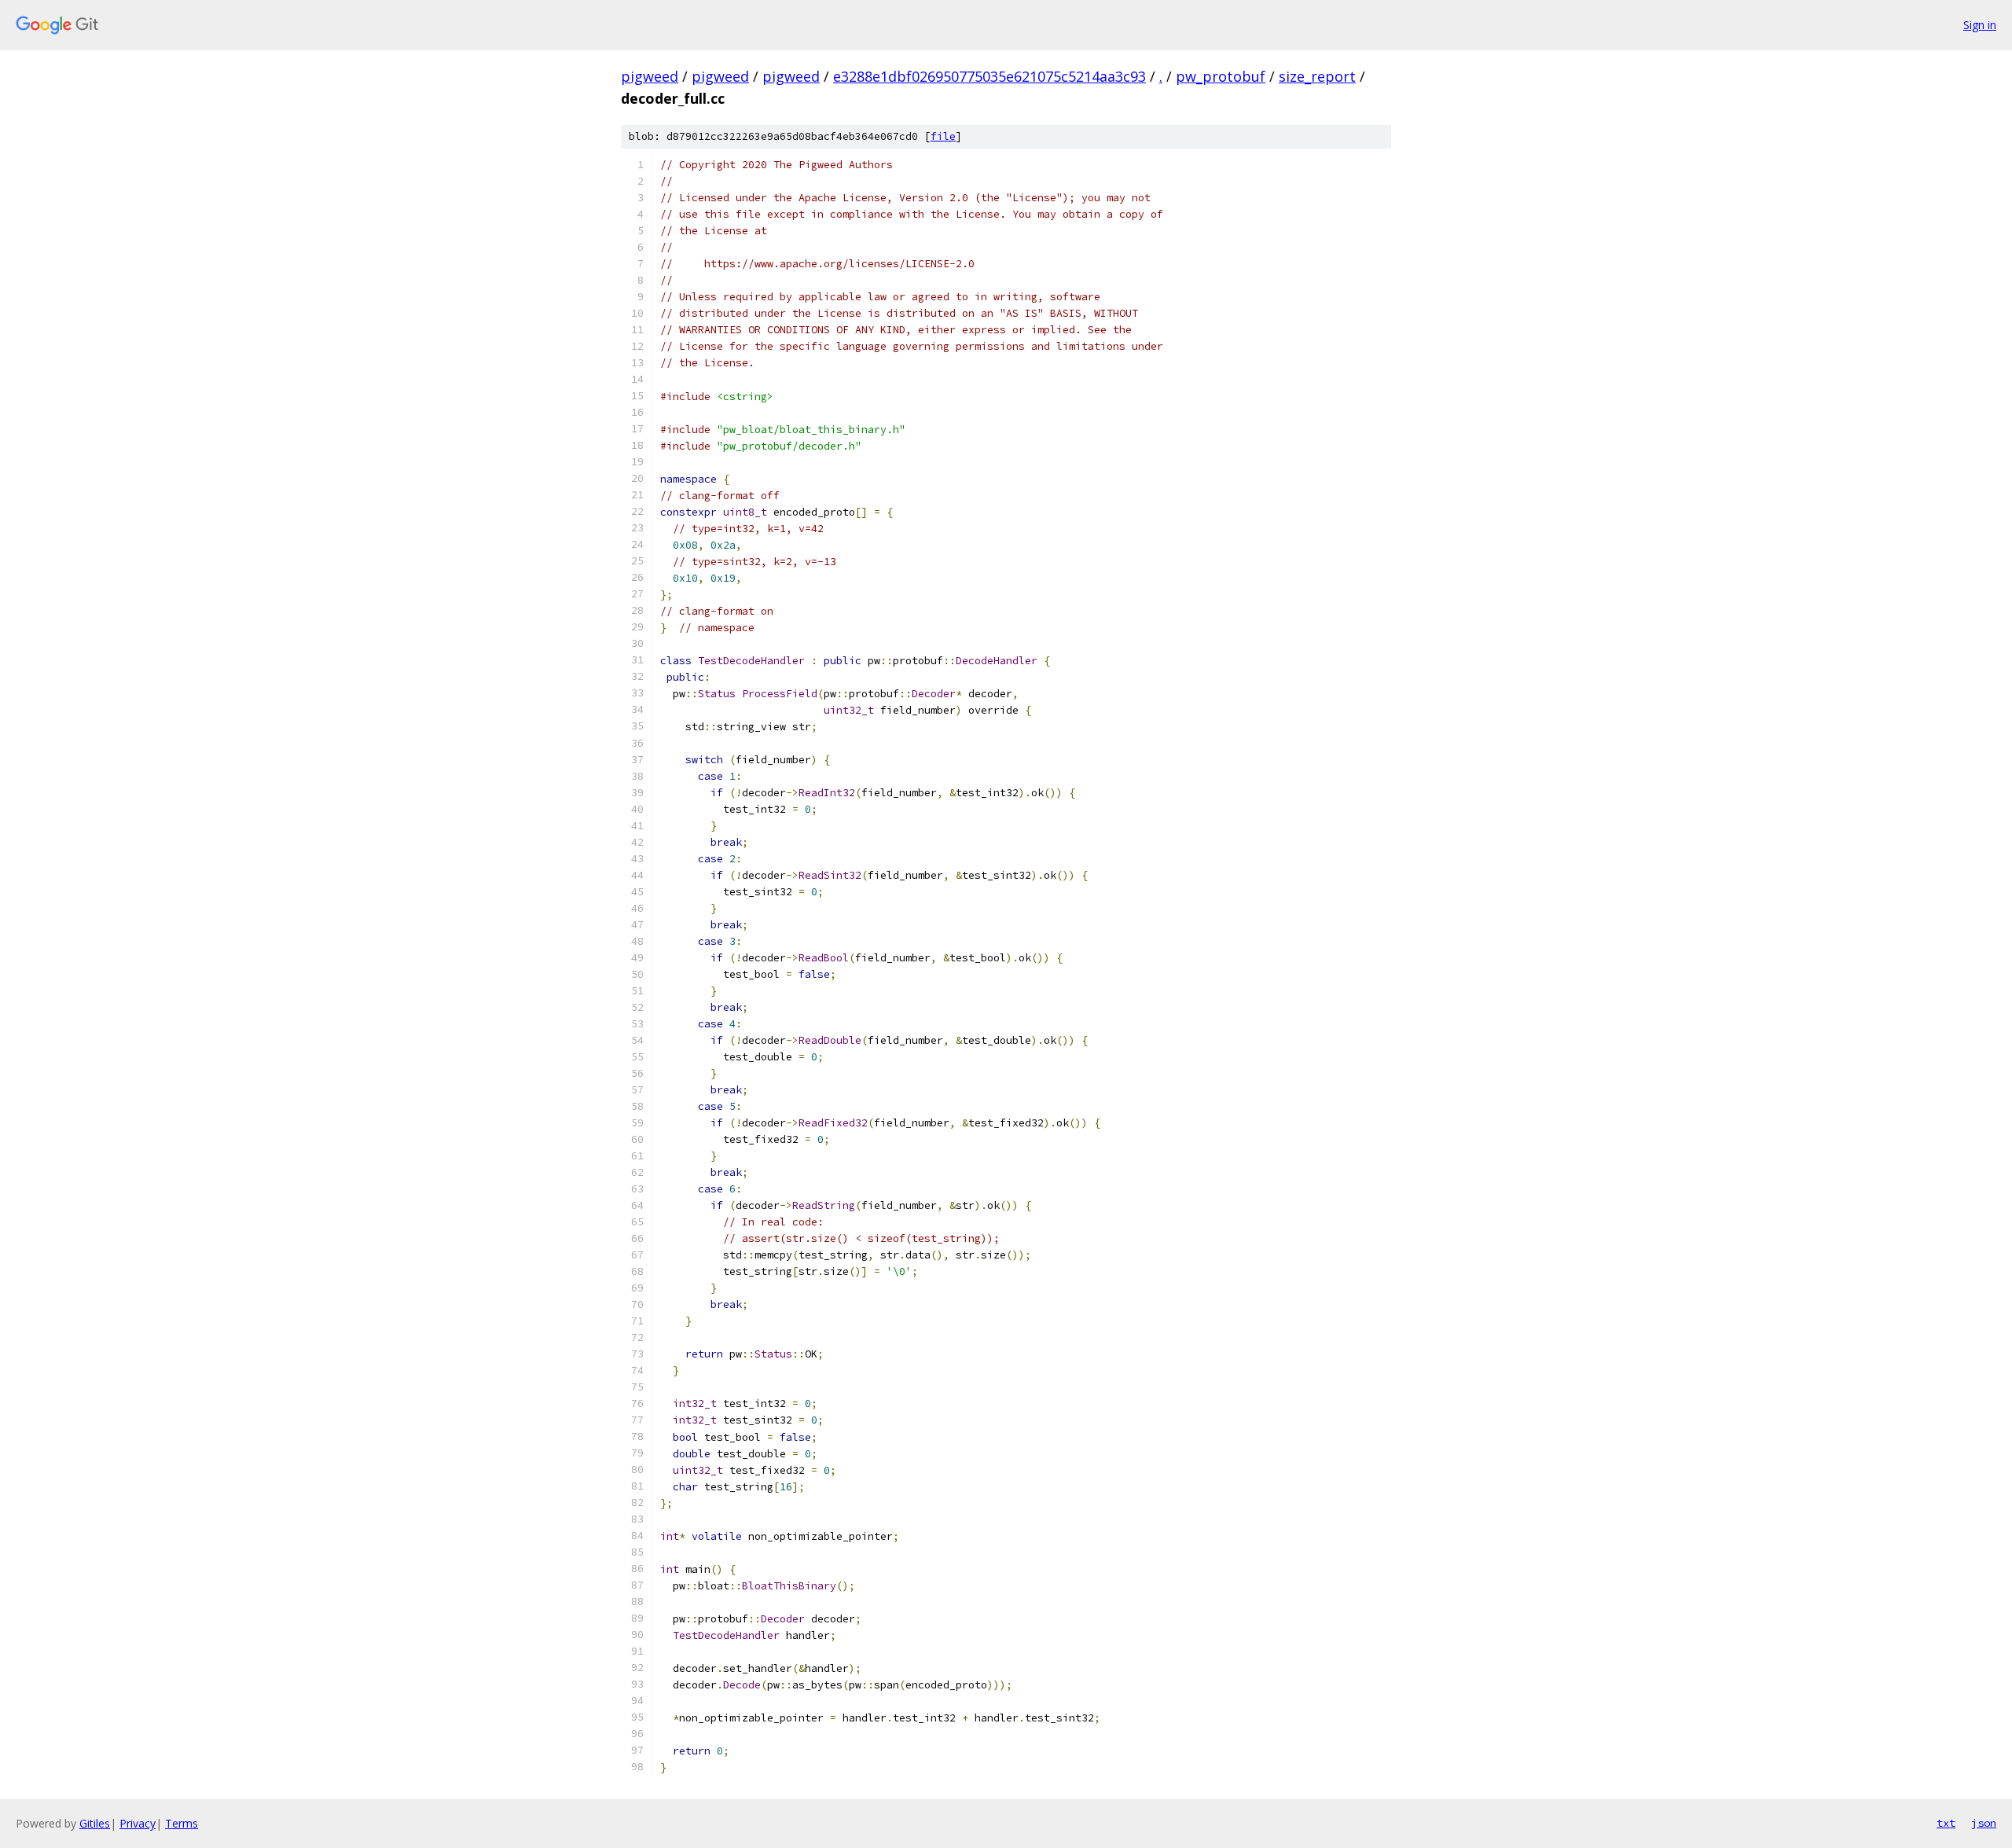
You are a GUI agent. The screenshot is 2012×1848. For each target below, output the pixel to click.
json (1984, 1823)
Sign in (1980, 25)
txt (1946, 1823)
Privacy (138, 1823)
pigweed (650, 76)
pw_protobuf (1221, 76)
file (943, 136)
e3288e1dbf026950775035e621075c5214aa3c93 (989, 76)
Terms (182, 1823)
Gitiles (95, 1823)
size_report (1317, 76)
